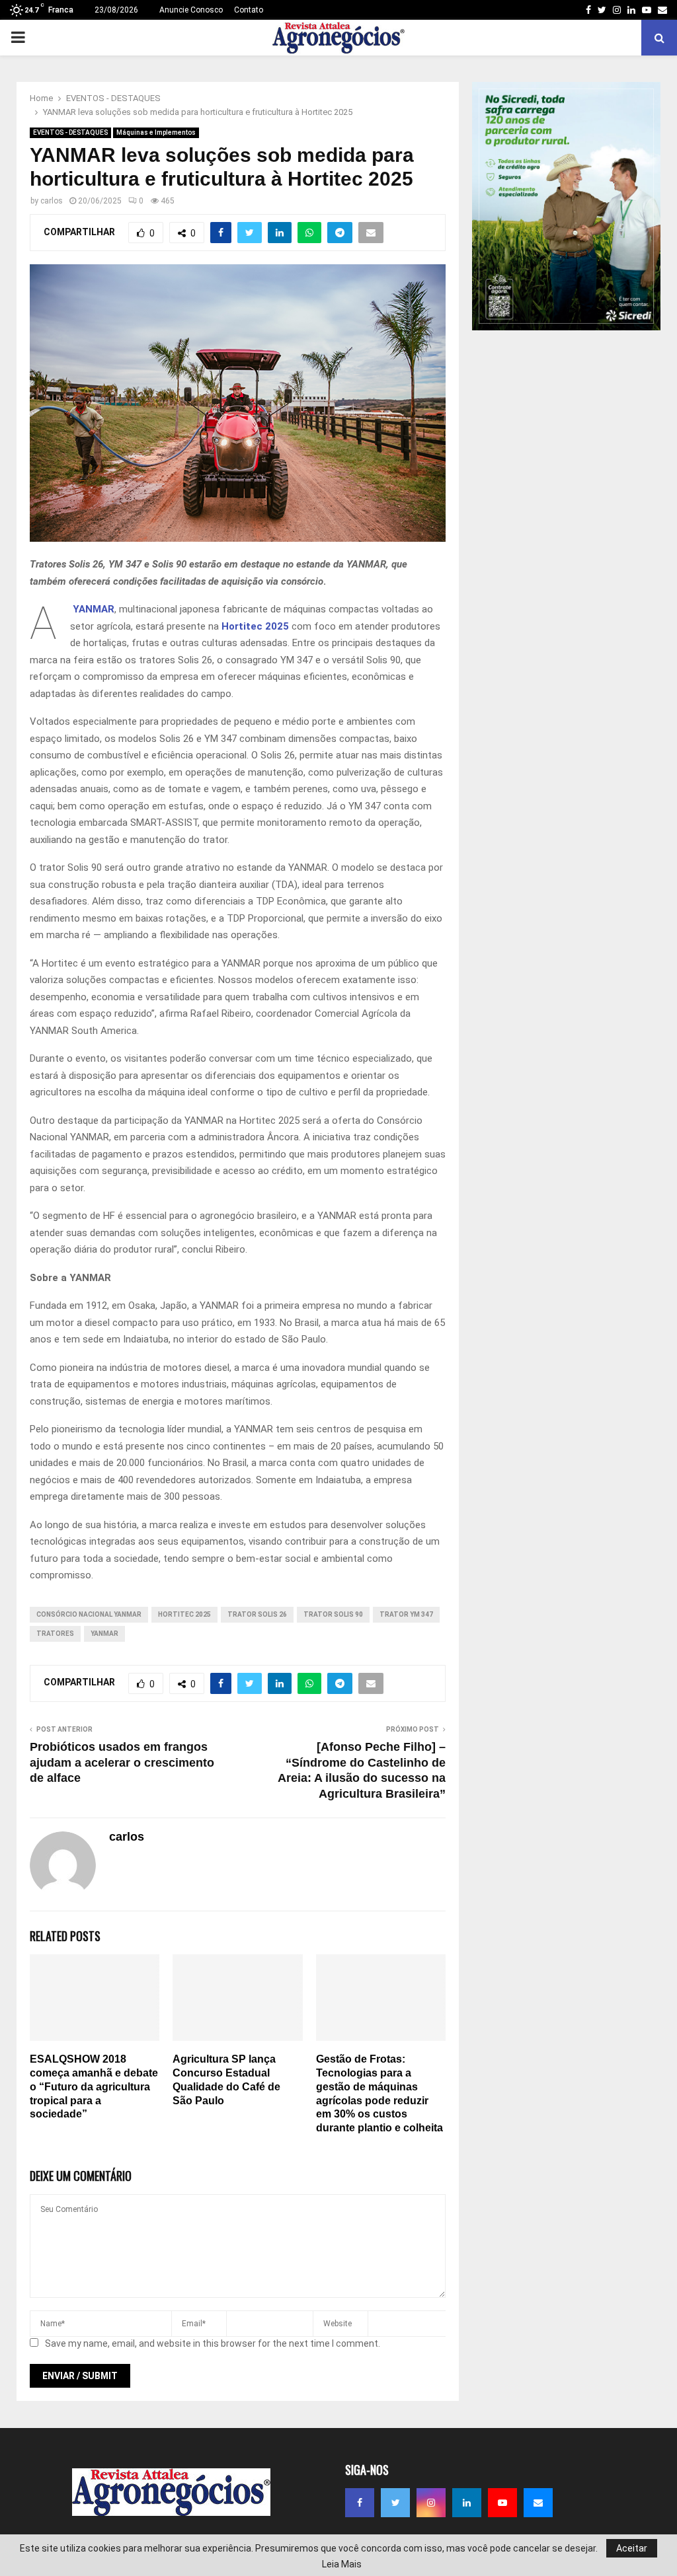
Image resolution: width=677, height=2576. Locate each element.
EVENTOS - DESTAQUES (70, 132)
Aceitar (632, 2548)
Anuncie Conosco (191, 10)
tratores (55, 1634)
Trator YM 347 (406, 1614)
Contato (249, 10)
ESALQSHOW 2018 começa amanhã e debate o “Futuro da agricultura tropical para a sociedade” (94, 2086)
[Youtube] (502, 2503)
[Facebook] (360, 2503)
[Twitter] (395, 2503)
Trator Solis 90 (333, 1614)
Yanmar (104, 1634)
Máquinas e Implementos (156, 132)
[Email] (538, 2503)
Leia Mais (342, 2564)
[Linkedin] (467, 2503)
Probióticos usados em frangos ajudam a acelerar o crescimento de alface (122, 1763)
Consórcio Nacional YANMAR (89, 1614)
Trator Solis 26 (257, 1614)
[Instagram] (431, 2503)
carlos (52, 201)
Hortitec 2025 (255, 626)
